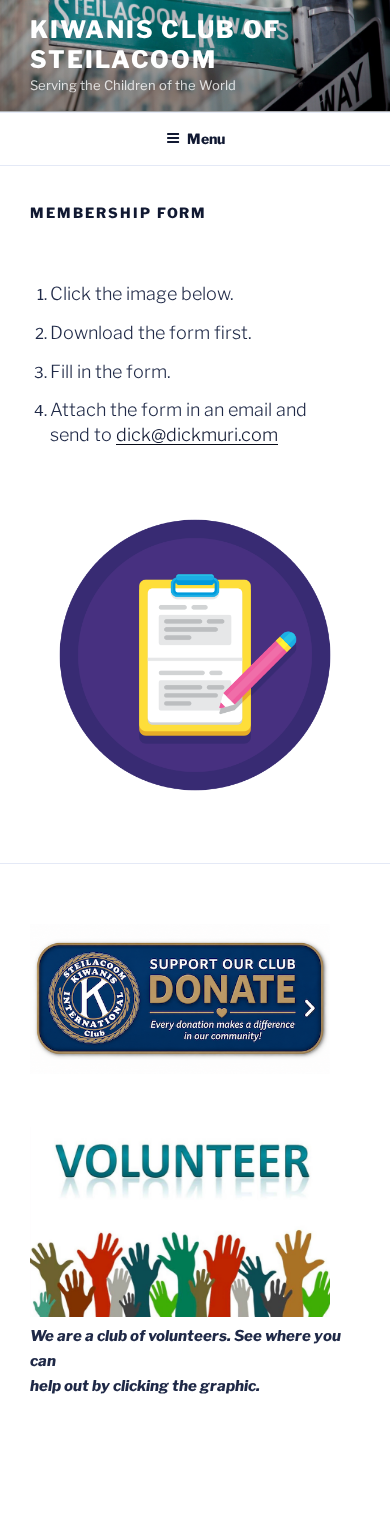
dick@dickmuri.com (197, 434)
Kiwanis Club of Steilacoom (155, 44)
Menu (206, 138)
